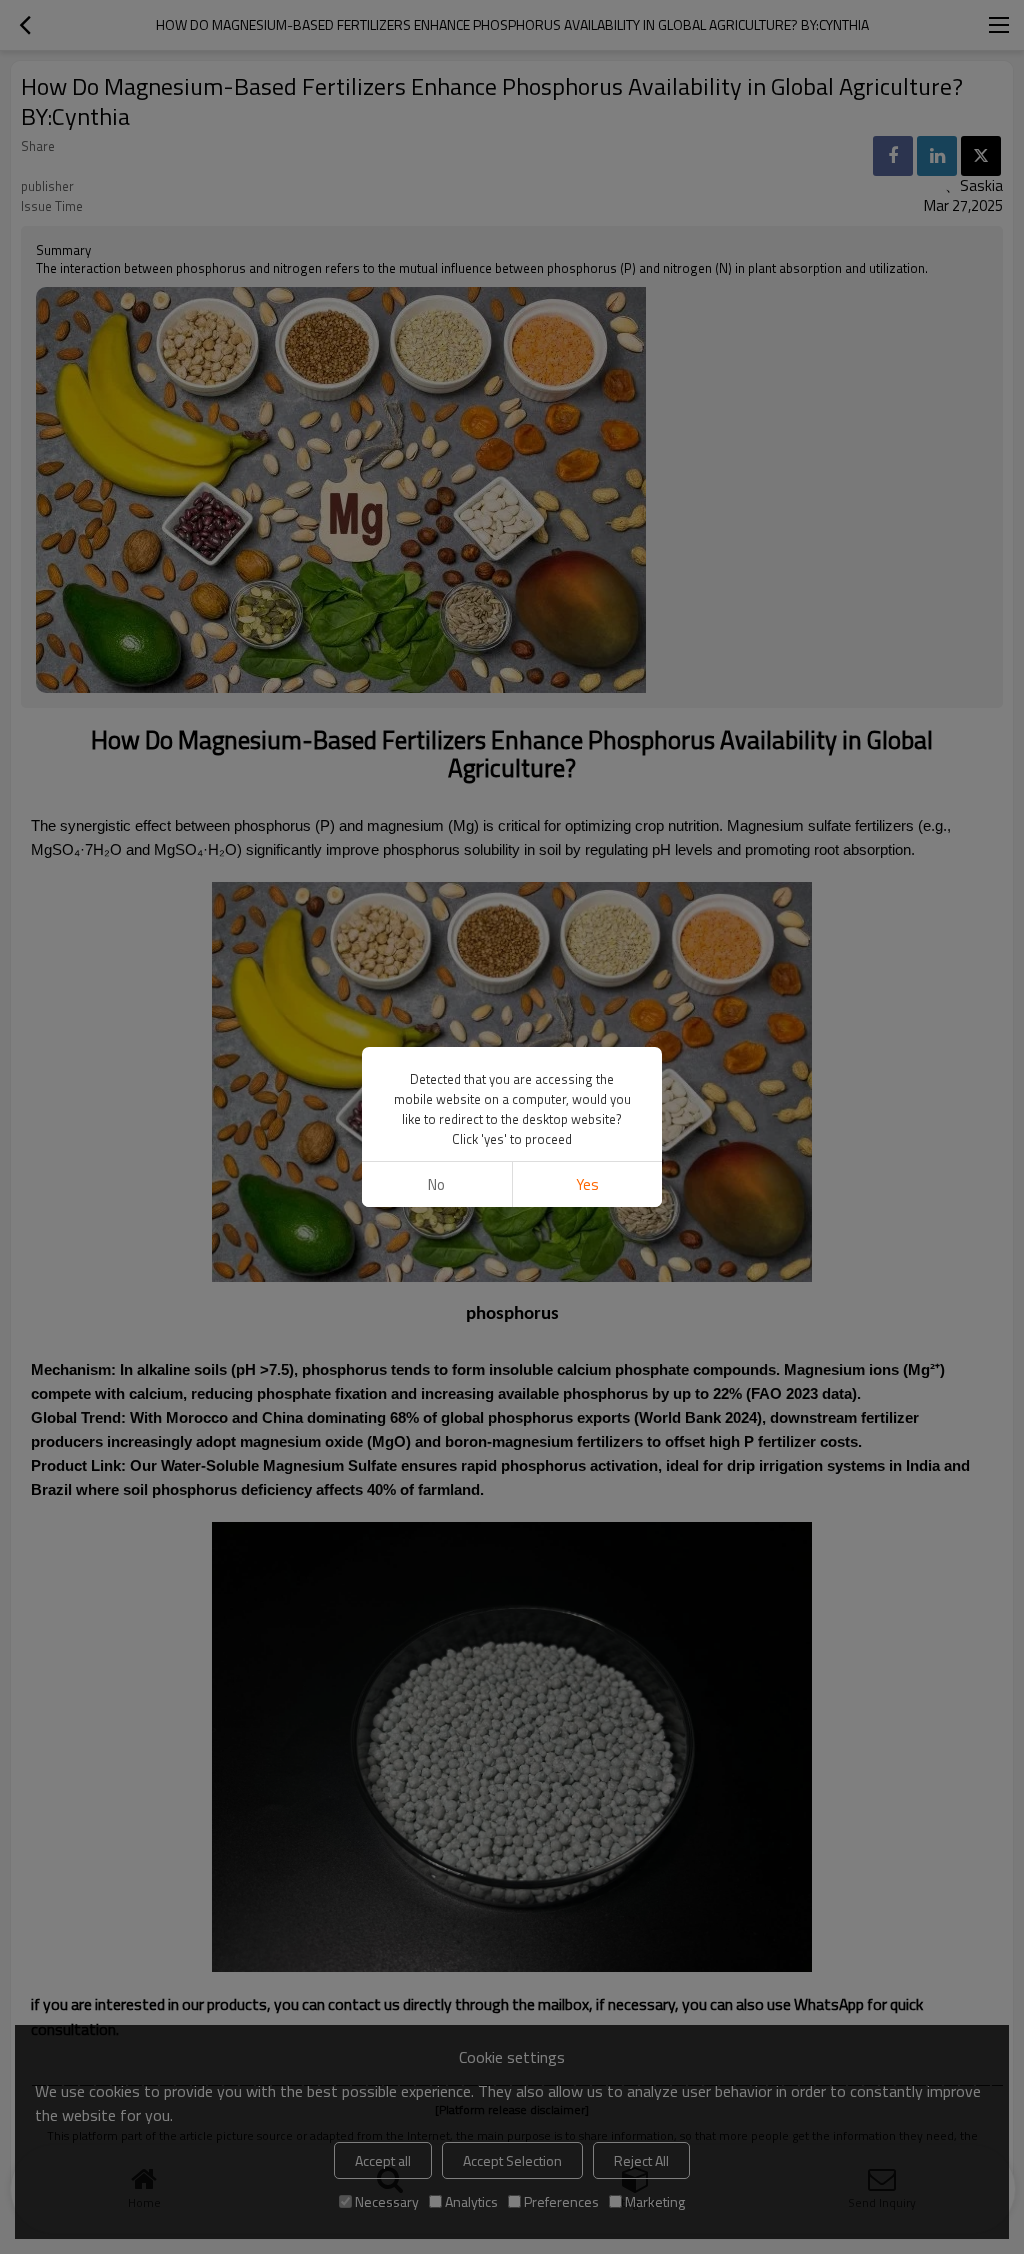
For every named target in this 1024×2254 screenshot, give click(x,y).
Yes (587, 1184)
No (436, 1184)
